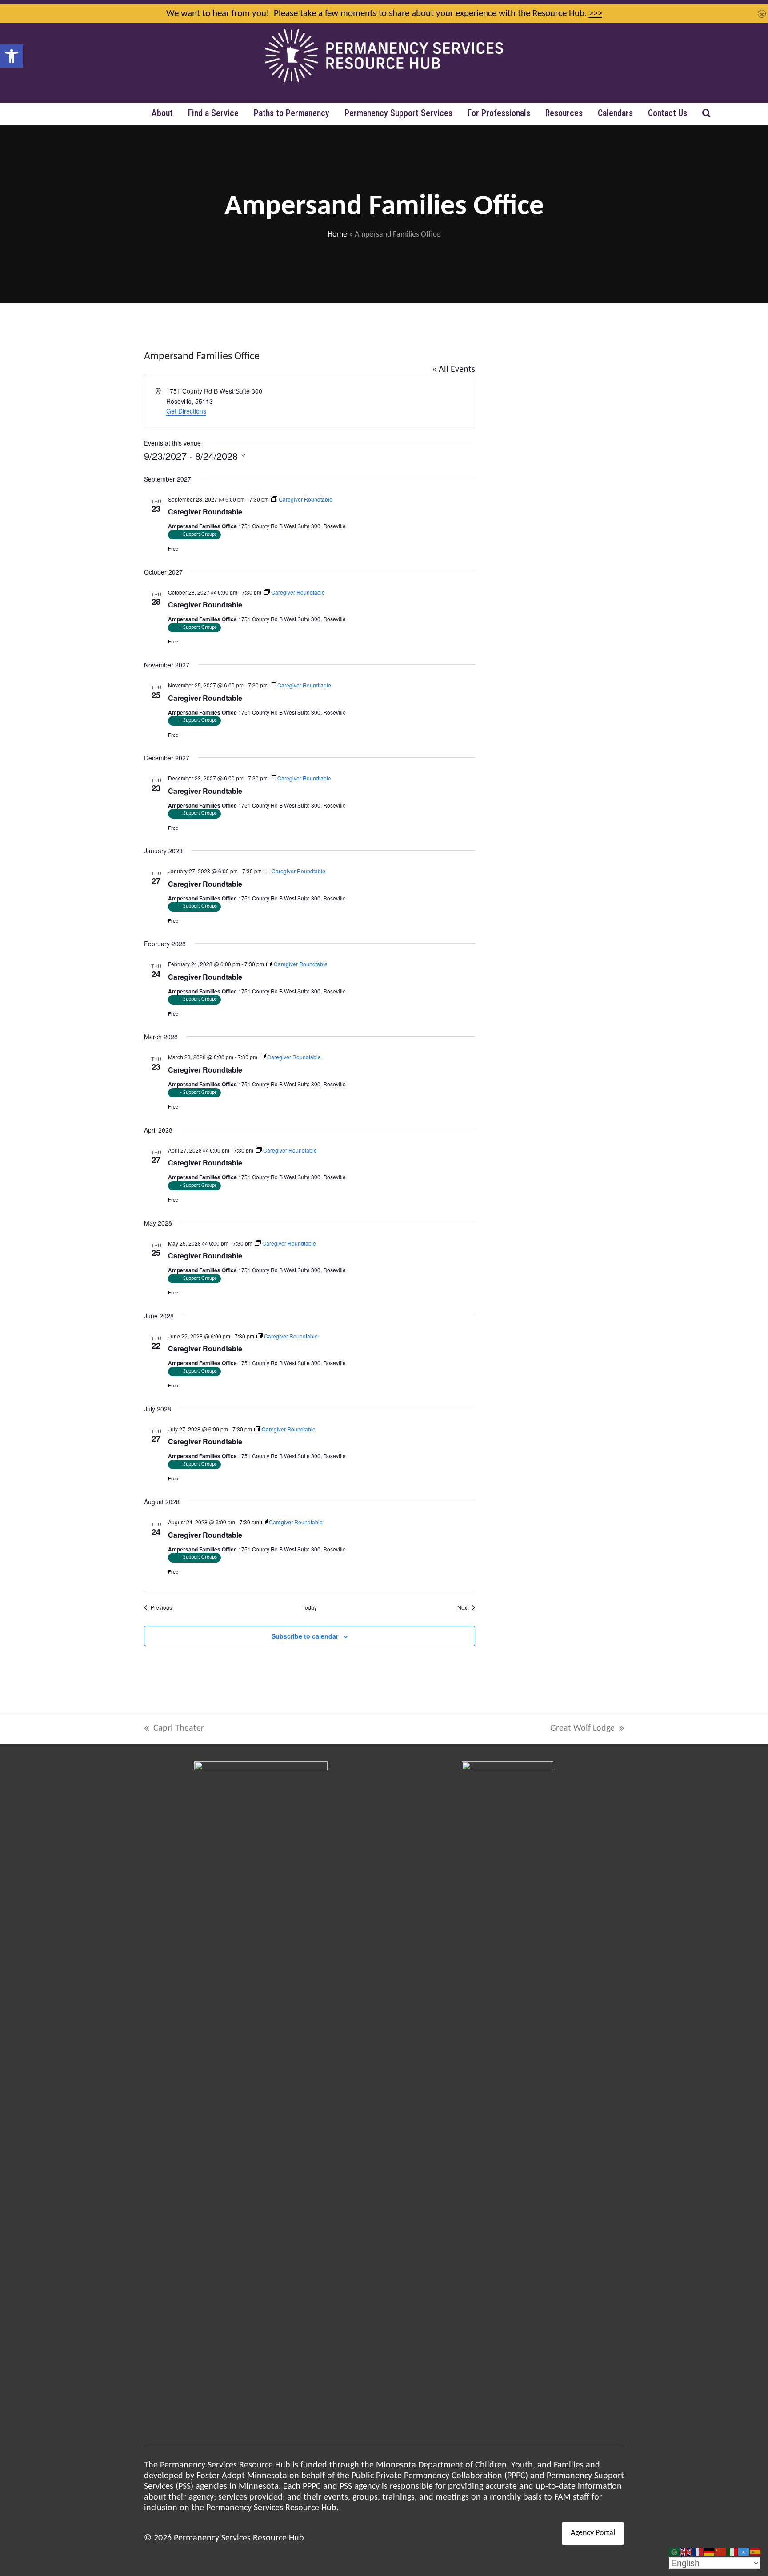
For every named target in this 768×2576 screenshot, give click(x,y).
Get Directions (186, 411)
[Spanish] (756, 2552)
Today (310, 1607)
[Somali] (744, 2552)
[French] (698, 2552)
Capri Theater (174, 1729)
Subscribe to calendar (305, 1636)
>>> (596, 14)
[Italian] (732, 2552)
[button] (12, 56)
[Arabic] (675, 2552)
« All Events (454, 370)
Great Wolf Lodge (582, 1729)
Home (337, 235)
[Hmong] (721, 2552)
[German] (709, 2552)
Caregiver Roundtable (205, 512)
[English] (686, 2552)
